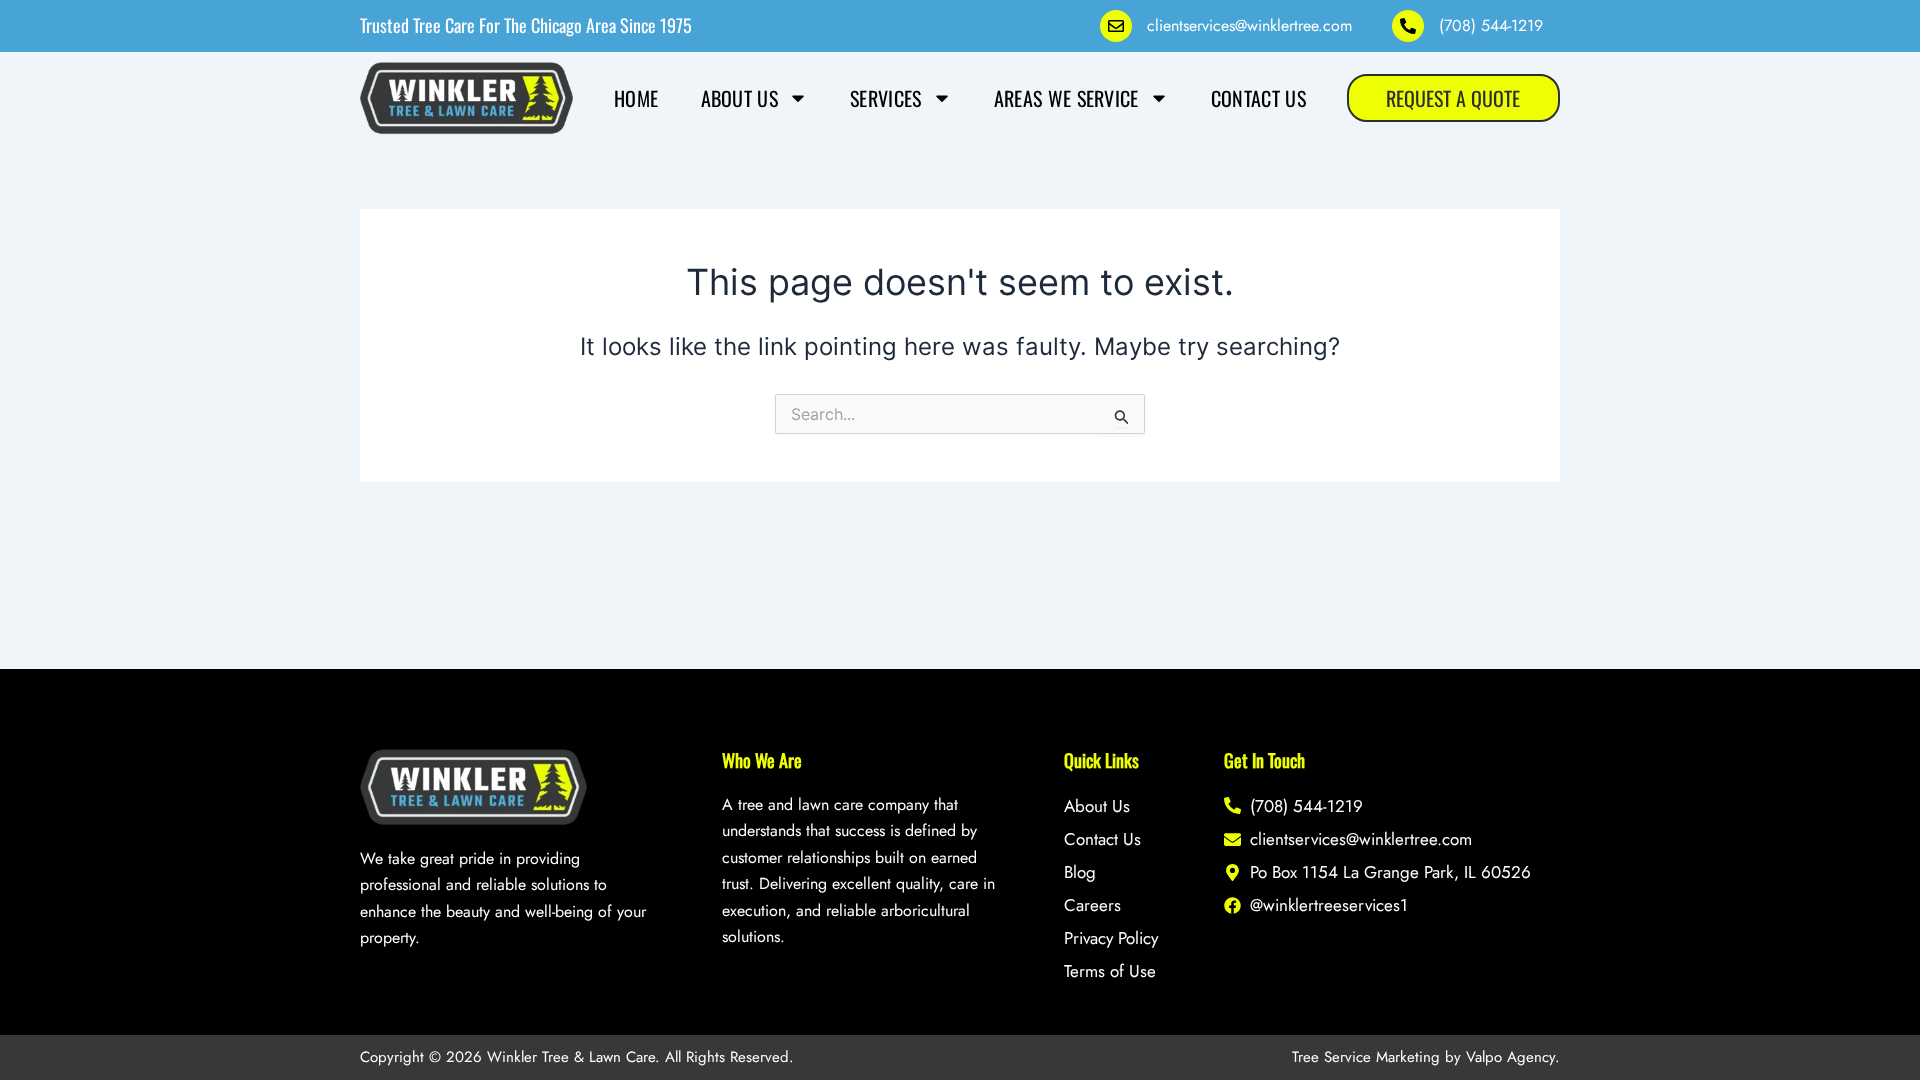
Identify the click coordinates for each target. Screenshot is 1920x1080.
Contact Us (1258, 98)
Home (636, 98)
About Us (739, 98)
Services (885, 98)
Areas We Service (1066, 98)
